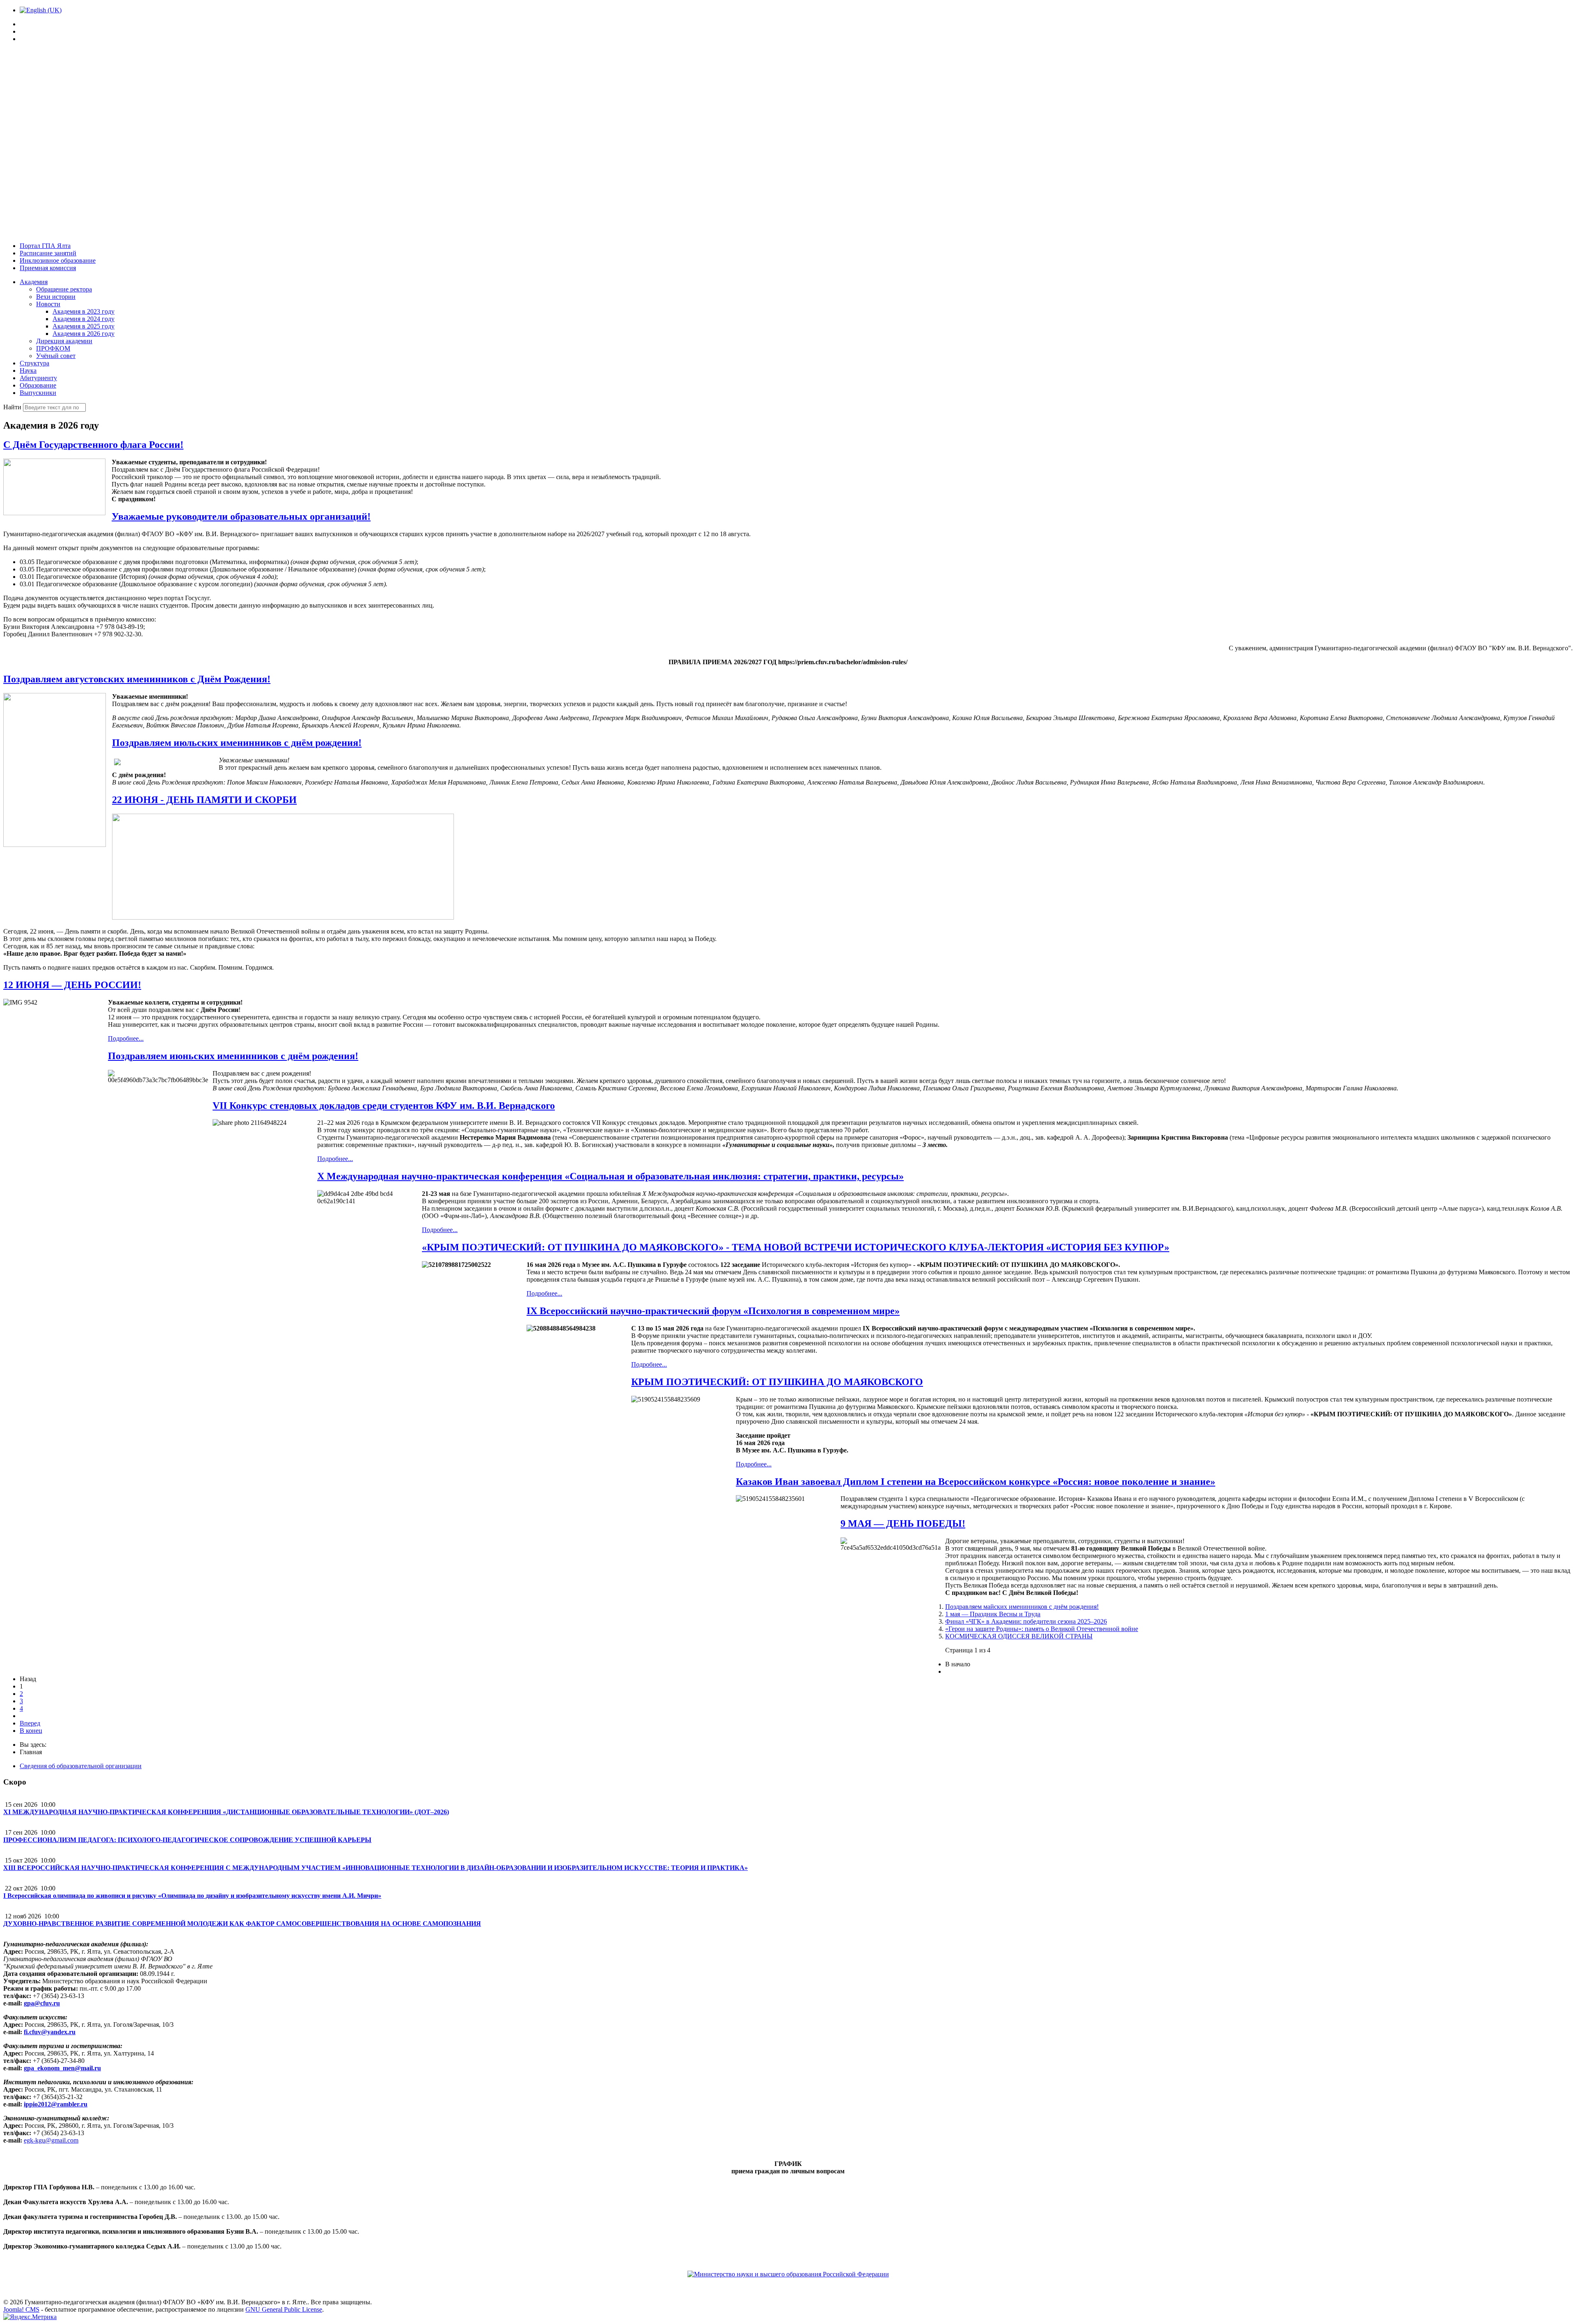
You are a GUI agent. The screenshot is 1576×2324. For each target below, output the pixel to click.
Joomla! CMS (21, 2309)
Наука (28, 371)
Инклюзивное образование (58, 260)
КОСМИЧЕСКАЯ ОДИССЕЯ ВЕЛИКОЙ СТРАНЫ (1019, 1636)
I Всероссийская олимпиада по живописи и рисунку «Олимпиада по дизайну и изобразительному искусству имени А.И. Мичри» (192, 1896)
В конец (31, 1731)
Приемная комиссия (48, 268)
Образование (38, 385)
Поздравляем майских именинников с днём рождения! (1022, 1607)
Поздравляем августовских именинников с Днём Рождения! (137, 679)
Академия (34, 282)
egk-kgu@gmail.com (51, 2140)
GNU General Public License (284, 2309)
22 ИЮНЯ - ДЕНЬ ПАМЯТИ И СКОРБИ (204, 800)
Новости (48, 304)
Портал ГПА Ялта (45, 246)
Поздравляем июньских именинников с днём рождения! (233, 1056)
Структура (34, 363)
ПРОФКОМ (53, 348)
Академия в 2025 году (84, 326)
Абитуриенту (38, 378)
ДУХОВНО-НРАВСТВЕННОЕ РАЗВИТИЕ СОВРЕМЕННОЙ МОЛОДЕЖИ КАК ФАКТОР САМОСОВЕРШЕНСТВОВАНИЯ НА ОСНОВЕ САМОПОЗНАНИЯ (242, 1924)
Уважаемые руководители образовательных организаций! (241, 516)
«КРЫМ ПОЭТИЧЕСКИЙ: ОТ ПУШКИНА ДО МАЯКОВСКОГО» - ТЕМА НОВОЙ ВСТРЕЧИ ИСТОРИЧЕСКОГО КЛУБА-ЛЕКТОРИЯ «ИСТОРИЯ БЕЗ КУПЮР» (796, 1247)
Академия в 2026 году (84, 334)
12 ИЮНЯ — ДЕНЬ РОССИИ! (72, 985)
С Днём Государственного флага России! (93, 445)
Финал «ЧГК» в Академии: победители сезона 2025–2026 (1026, 1621)
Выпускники (38, 393)
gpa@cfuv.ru (42, 2003)
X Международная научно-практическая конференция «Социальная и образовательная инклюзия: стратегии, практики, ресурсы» (610, 1176)
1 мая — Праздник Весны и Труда (993, 1614)
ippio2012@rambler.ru (56, 2104)
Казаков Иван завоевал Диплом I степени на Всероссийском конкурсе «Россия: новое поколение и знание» (976, 1482)
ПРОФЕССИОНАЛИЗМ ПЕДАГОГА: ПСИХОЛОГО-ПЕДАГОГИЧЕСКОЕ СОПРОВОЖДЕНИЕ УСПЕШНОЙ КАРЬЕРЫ (187, 1840)
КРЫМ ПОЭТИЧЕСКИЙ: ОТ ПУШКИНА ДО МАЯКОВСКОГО (777, 1382)
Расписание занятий (48, 253)
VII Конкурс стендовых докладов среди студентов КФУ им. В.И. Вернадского (384, 1106)
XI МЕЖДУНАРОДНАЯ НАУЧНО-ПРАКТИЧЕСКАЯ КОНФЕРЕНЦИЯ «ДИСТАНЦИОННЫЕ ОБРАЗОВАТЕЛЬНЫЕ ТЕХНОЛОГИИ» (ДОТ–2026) (226, 1812)
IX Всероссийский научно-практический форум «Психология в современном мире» (713, 1311)
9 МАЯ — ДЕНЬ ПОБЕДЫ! (903, 1523)
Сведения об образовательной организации (81, 1766)
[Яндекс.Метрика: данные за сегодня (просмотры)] (30, 2317)
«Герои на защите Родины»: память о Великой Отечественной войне (1042, 1629)
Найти (13, 407)
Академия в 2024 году (84, 319)
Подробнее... (126, 1038)
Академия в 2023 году (84, 311)
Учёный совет (56, 356)
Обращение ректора (64, 289)
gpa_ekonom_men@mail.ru (62, 2068)
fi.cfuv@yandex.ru (50, 2032)
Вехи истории (56, 297)
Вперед (30, 1723)
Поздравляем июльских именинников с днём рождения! (237, 743)
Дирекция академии (64, 341)
